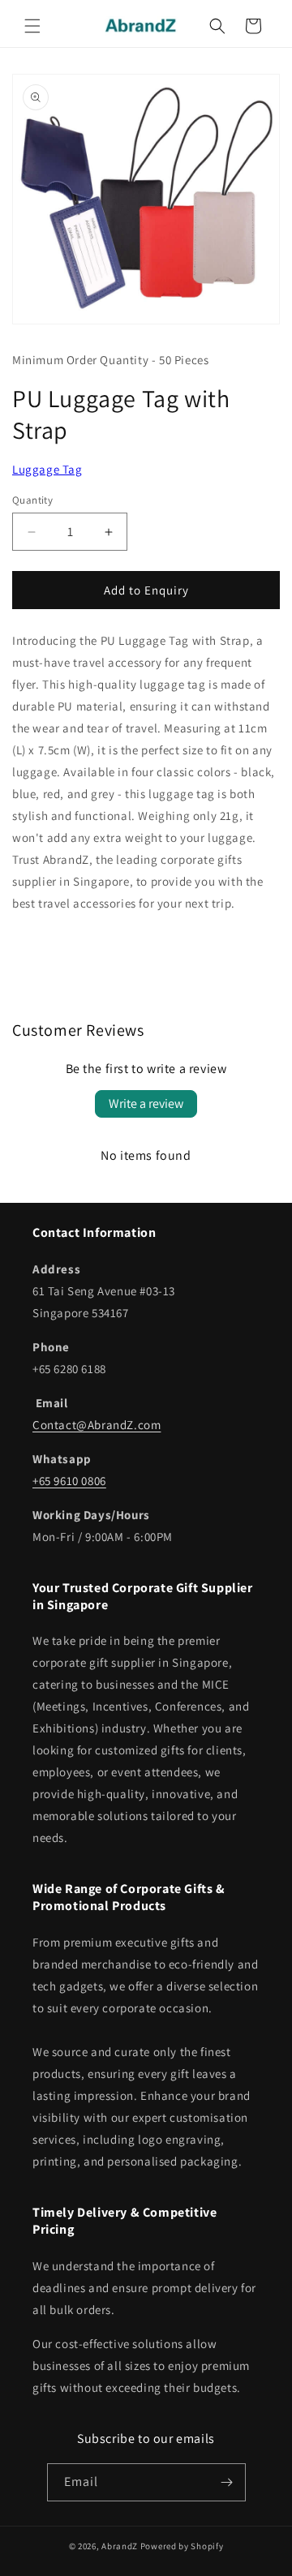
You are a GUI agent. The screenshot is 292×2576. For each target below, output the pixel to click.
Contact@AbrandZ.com (97, 1425)
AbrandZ (120, 2546)
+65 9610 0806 (69, 1481)
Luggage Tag (47, 469)
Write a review (146, 1103)
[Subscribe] (227, 2482)
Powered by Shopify (182, 2546)
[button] (32, 26)
